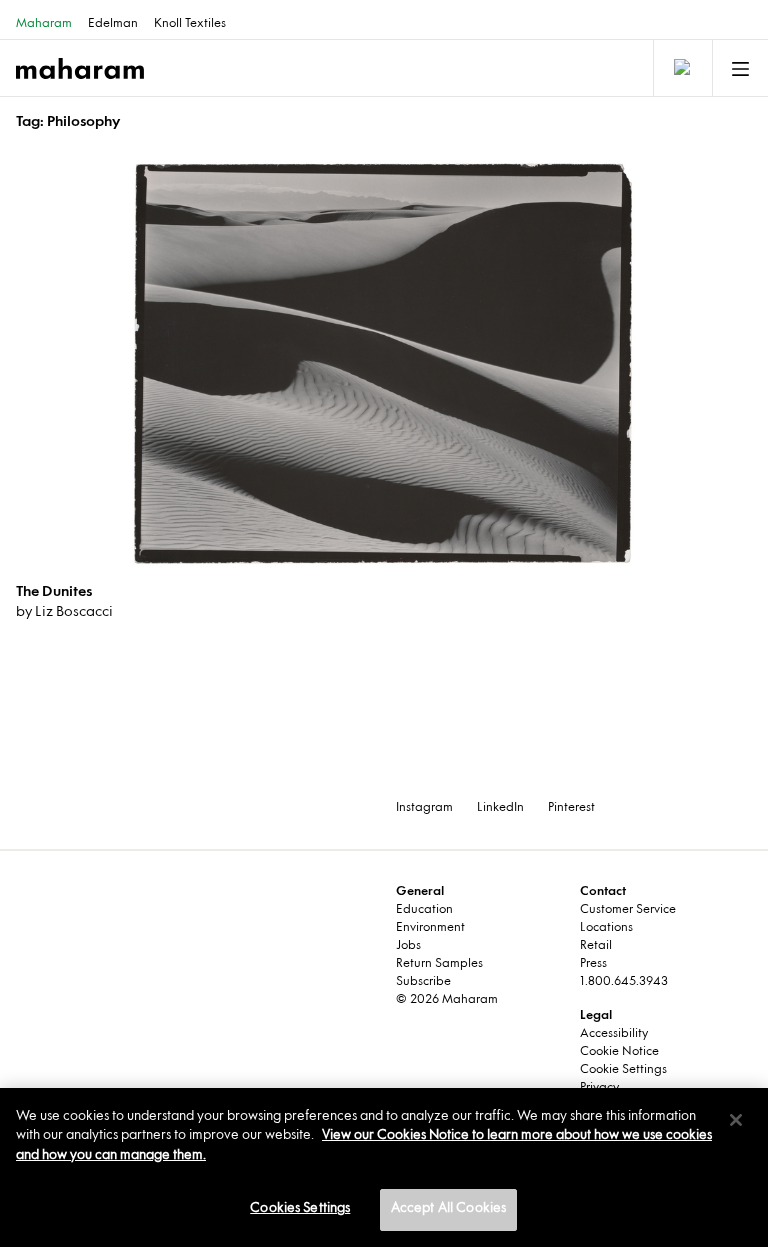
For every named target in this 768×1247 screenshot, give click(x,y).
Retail (596, 946)
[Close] (736, 1120)
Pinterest (571, 808)
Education (424, 910)
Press (593, 964)
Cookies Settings (300, 1209)
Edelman (113, 24)
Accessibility (614, 1034)
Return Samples (439, 964)
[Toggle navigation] (681, 68)
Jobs (408, 946)
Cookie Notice (619, 1052)
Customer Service (628, 910)
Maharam (44, 24)
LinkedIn (500, 808)
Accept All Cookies (448, 1209)
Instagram (424, 808)
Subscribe (423, 982)
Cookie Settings (623, 1070)
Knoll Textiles (190, 24)
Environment (430, 928)
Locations (606, 928)
